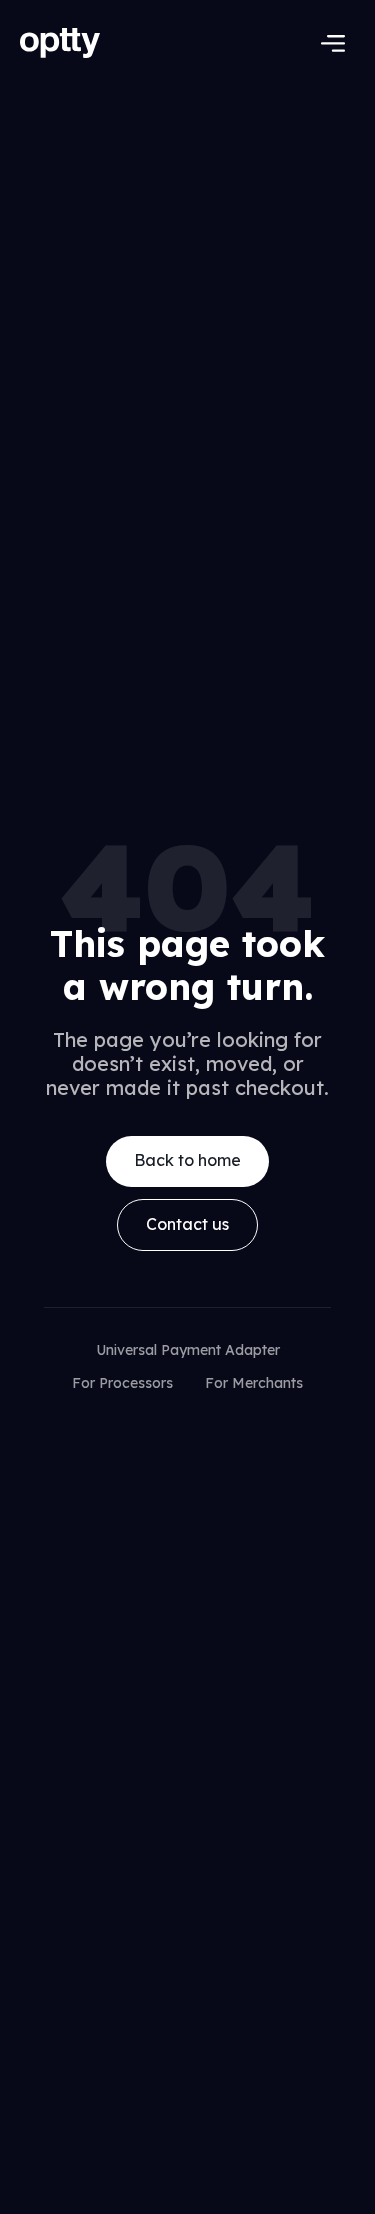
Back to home (187, 1160)
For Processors (122, 1383)
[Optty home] (73, 43)
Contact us (187, 1224)
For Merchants (254, 1383)
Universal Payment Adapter (188, 1350)
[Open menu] (333, 43)
